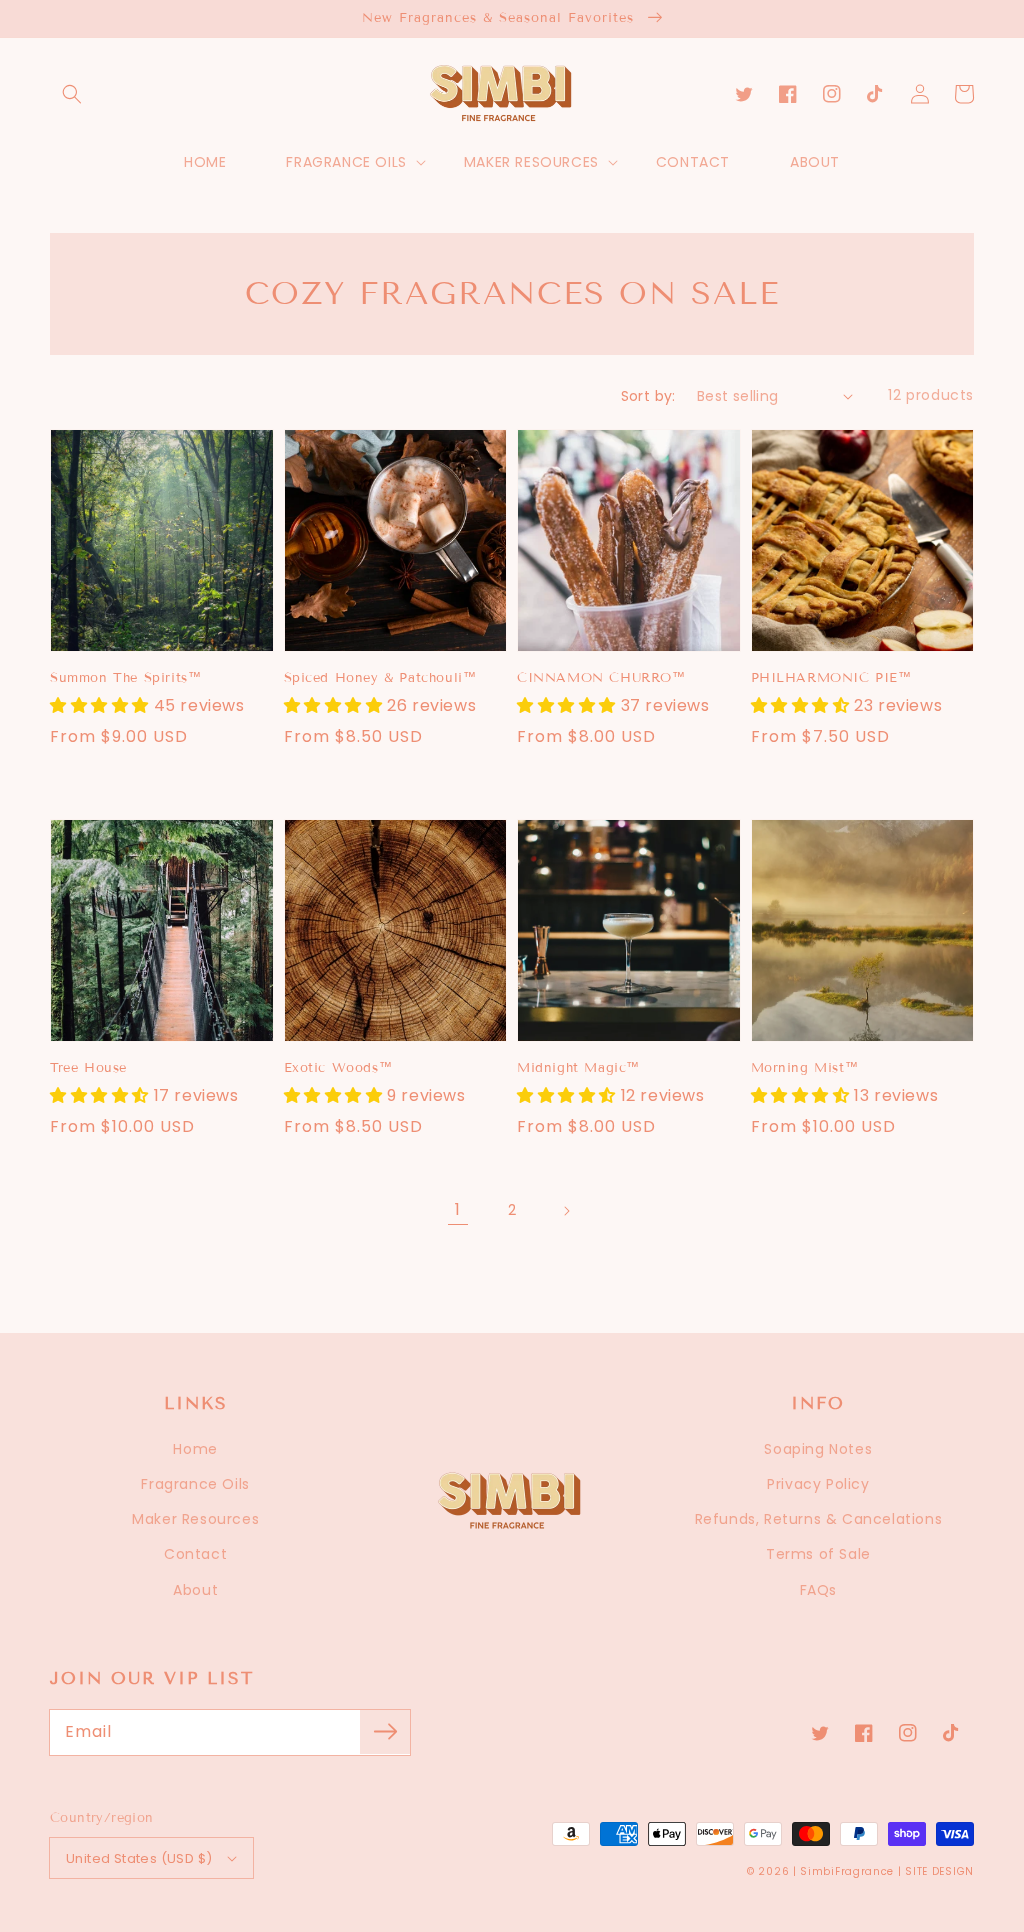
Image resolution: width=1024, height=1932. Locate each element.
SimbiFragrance (847, 1871)
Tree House (88, 1068)
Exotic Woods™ (338, 1068)
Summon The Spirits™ (125, 678)
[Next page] (566, 1211)
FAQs (818, 1590)
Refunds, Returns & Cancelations (819, 1519)
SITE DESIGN (939, 1871)
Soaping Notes (818, 1449)
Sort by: (648, 396)
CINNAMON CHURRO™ (601, 678)
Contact (195, 1554)
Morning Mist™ (805, 1068)
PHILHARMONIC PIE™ (831, 678)
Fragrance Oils (195, 1484)
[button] (72, 94)
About (195, 1590)
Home (195, 1449)
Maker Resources (195, 1519)
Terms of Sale (818, 1554)
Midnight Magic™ (578, 1068)
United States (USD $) (139, 1858)
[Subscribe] (385, 1732)
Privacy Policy (818, 1484)
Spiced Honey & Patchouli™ (380, 678)
